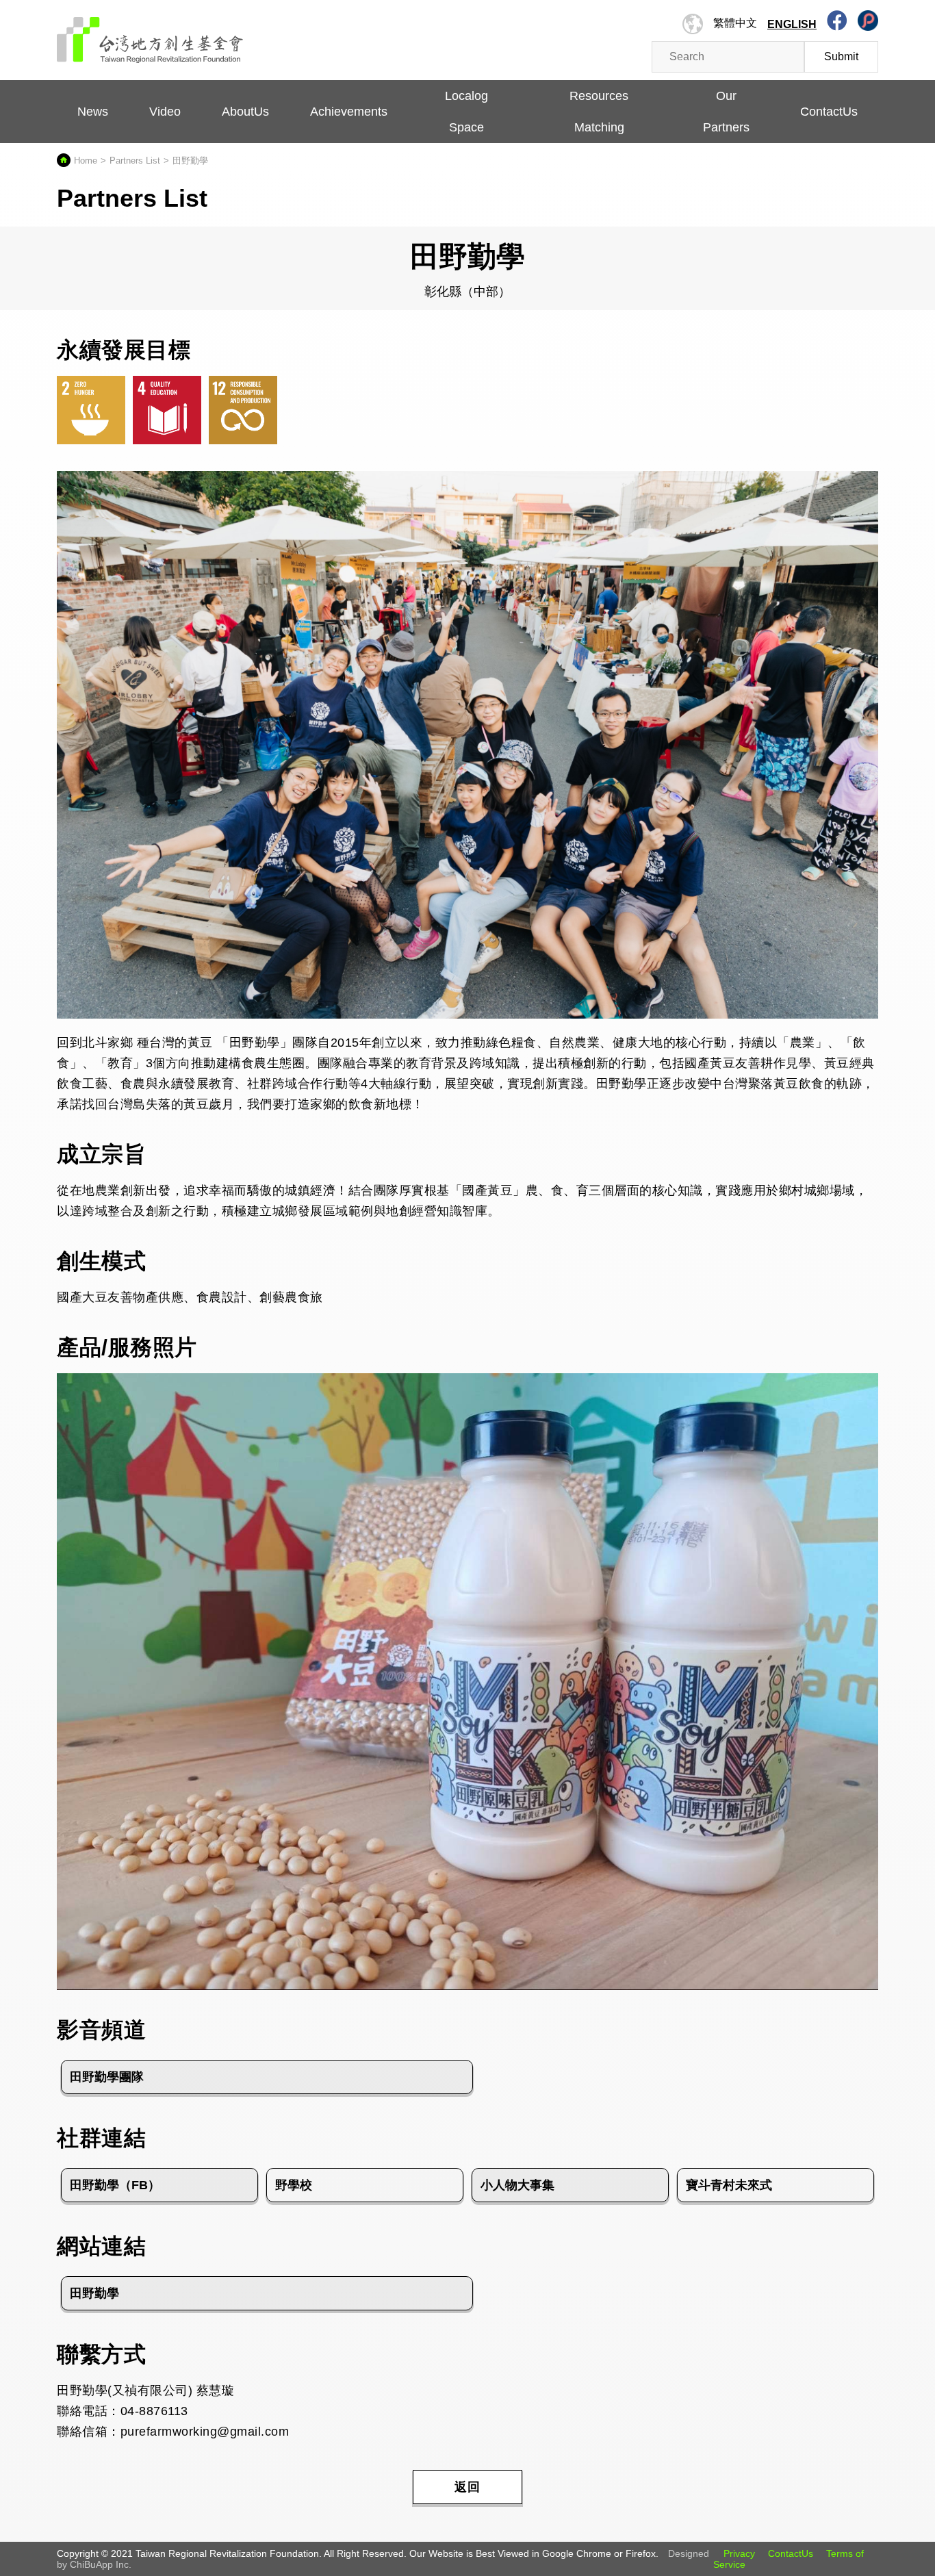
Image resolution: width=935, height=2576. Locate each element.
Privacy (739, 2553)
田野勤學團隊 (107, 2077)
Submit (841, 56)
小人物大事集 (517, 2185)
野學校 (294, 2185)
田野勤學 (94, 2293)
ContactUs (791, 2553)
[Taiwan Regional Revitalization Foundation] (150, 33)
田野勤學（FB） (115, 2185)
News (93, 112)
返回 (467, 2487)
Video (165, 112)
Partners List (135, 161)
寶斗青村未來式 (729, 2185)
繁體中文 (735, 23)
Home (86, 161)
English (792, 24)
